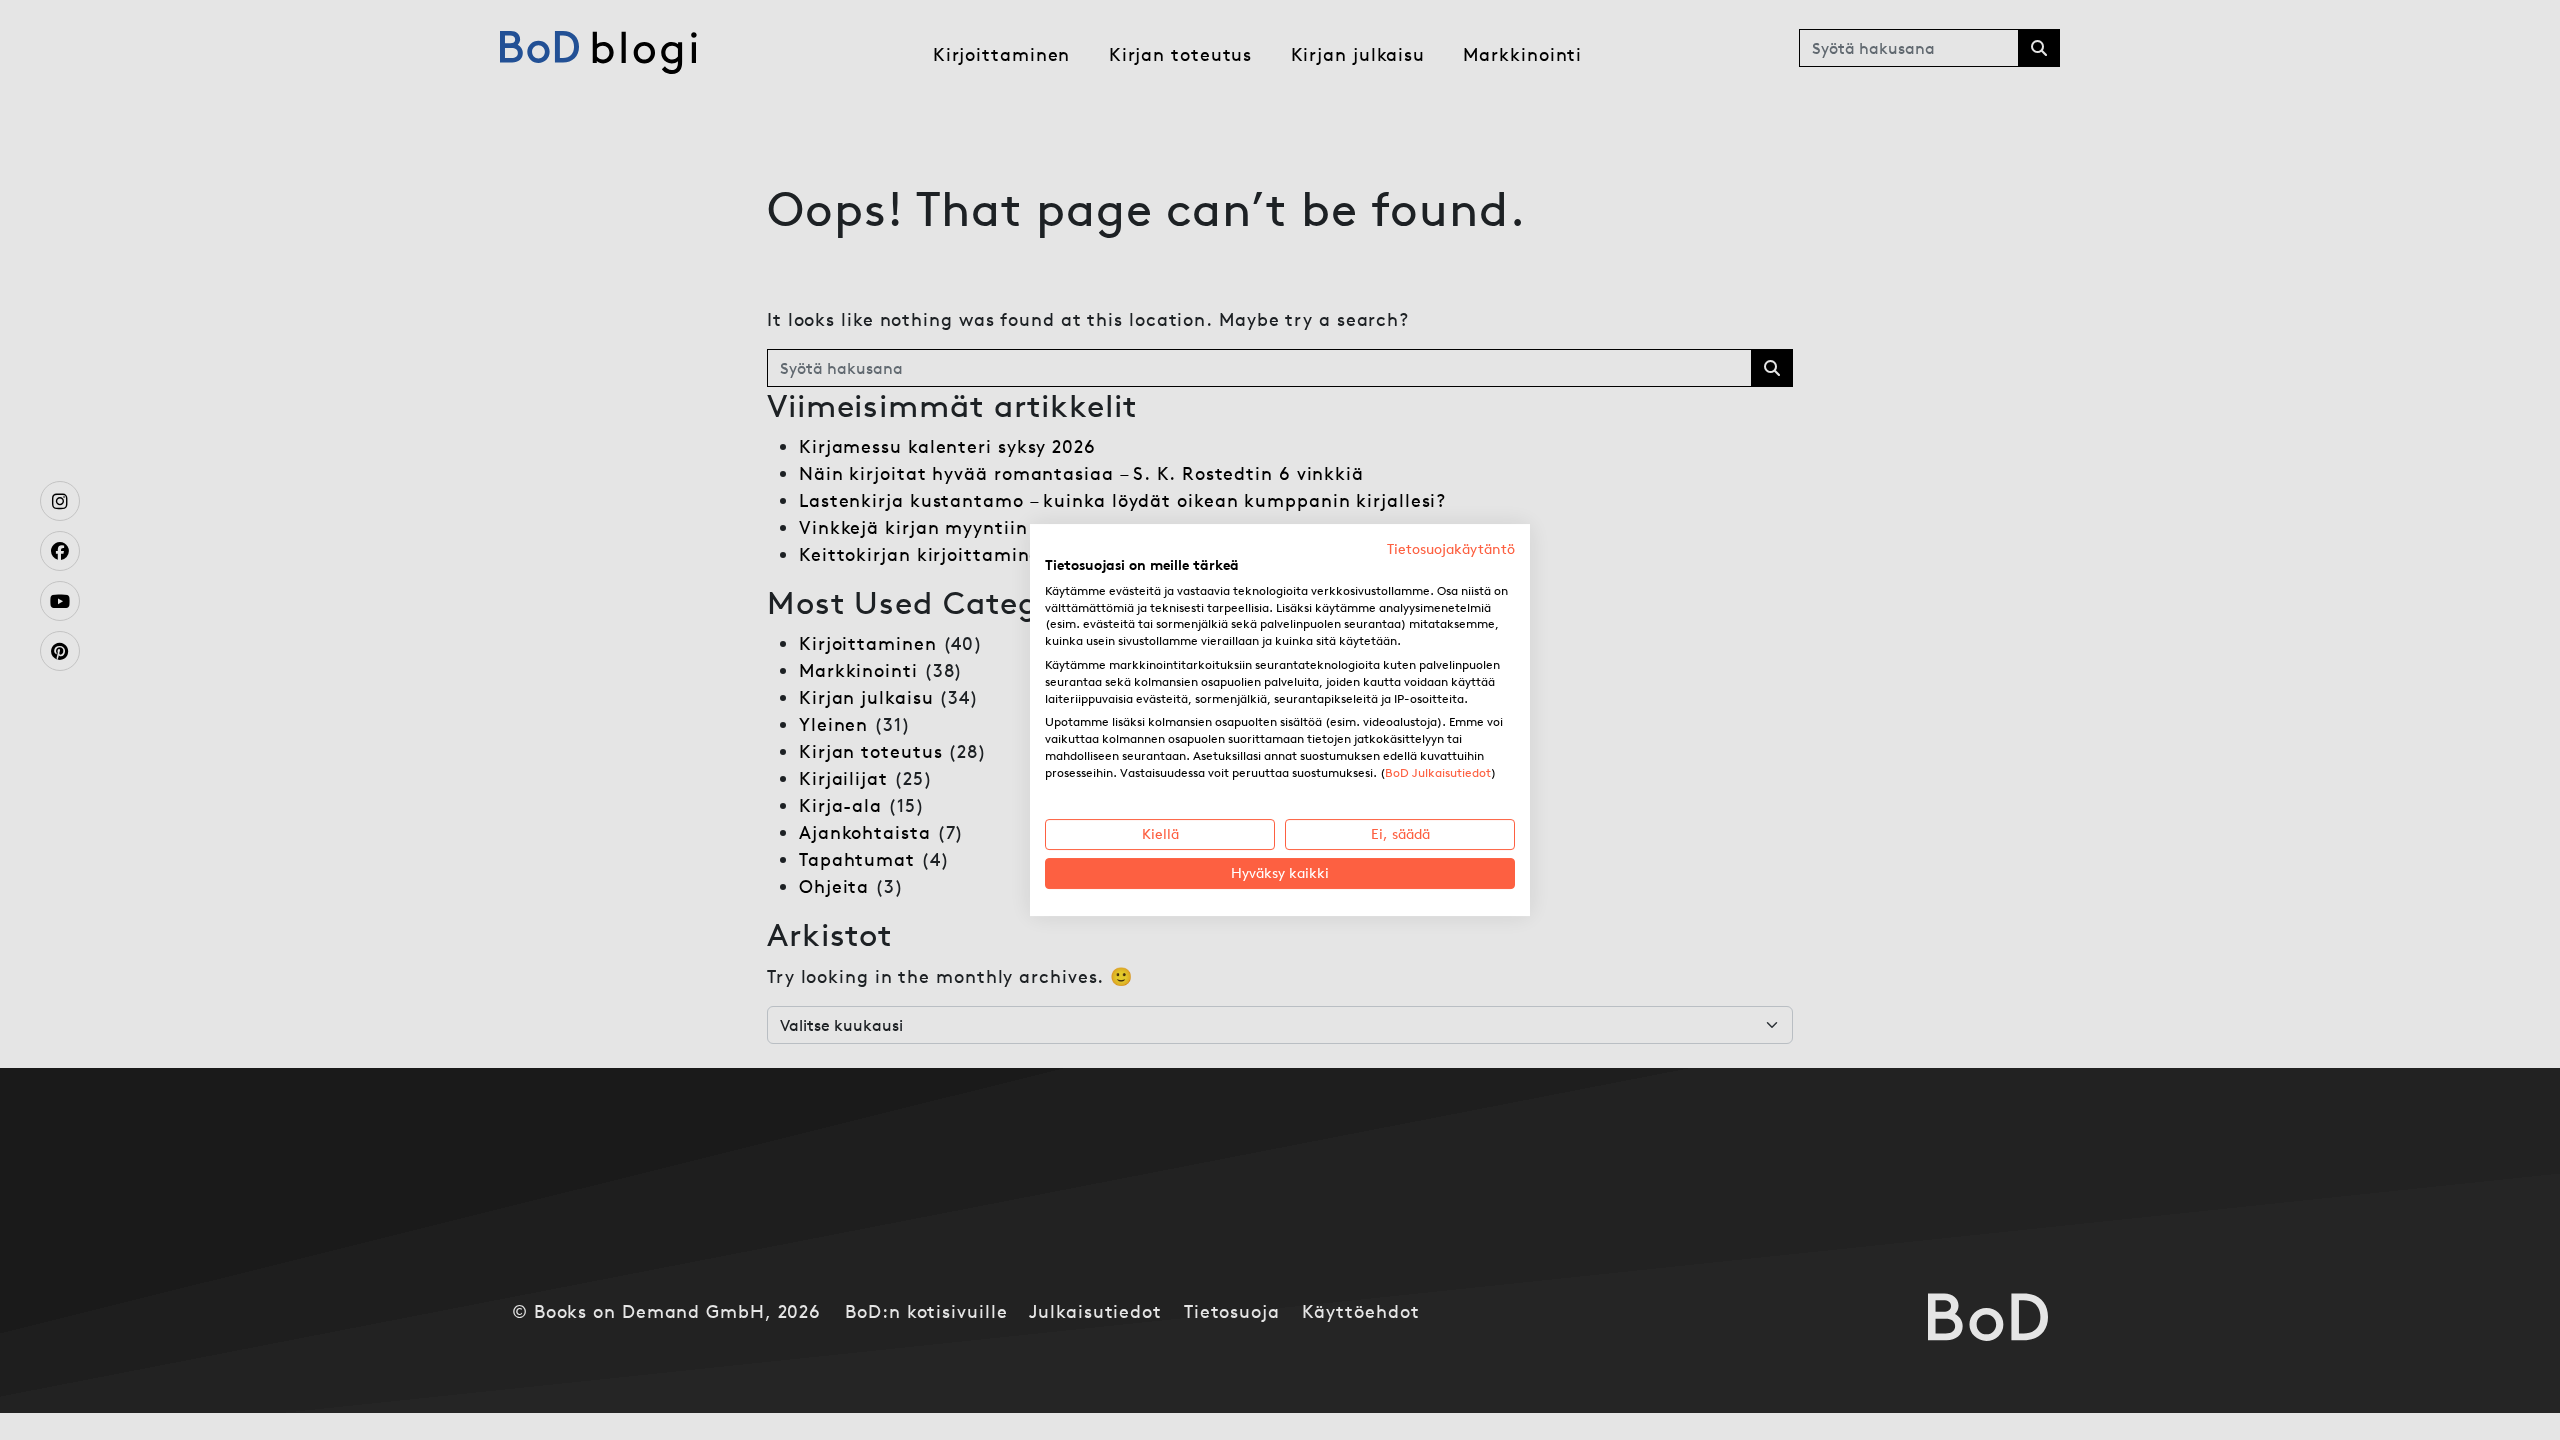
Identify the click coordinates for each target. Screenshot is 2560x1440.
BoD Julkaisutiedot (1438, 772)
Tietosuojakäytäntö (1451, 549)
